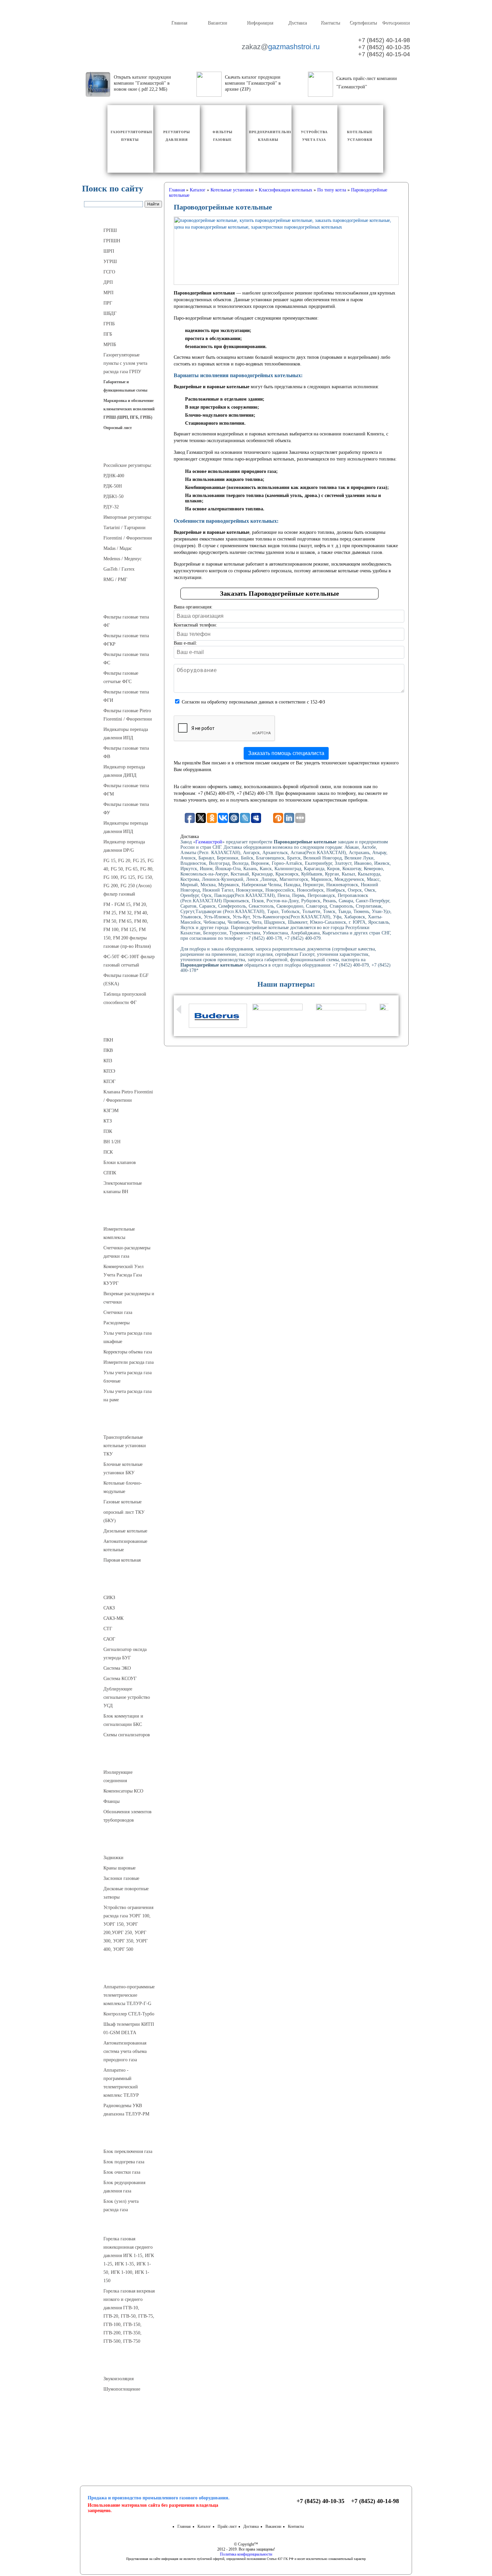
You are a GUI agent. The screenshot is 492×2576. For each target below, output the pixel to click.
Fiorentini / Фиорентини (128, 538)
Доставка (297, 23)
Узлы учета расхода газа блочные (128, 1377)
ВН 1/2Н (112, 1142)
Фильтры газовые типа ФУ (126, 809)
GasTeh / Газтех (119, 569)
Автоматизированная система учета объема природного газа (125, 2051)
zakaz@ (280, 47)
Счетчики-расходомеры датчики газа (127, 1252)
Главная (179, 23)
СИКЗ (109, 1598)
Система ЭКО (117, 1668)
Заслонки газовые (121, 1878)
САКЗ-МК (113, 1618)
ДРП (108, 282)
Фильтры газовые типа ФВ (126, 752)
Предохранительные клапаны (123, 1026)
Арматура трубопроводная (123, 1844)
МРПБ (110, 345)
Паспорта (123, 2439)
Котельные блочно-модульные (123, 1487)
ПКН (108, 1040)
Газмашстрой (209, 842)
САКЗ (109, 1608)
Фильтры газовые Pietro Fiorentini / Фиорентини (128, 715)
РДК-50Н (113, 486)
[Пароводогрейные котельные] (286, 251)
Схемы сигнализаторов (127, 1735)
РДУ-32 (111, 507)
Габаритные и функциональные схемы (125, 386)
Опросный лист (118, 428)
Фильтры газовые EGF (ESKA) (126, 980)
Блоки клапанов (120, 1162)
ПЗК (108, 1131)
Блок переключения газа (128, 2151)
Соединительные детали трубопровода (130, 1758)
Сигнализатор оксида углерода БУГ (125, 1654)
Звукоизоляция (118, 2379)
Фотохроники (396, 23)
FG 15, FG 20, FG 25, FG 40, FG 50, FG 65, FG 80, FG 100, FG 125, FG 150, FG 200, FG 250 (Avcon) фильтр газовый (129, 877)
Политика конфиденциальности (246, 2554)
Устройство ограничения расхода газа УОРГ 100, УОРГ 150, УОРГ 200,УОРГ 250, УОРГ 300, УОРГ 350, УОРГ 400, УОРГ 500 (128, 1928)
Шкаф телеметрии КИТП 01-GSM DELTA (129, 2028)
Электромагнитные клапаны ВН (123, 1187)
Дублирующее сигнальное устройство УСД (127, 1697)
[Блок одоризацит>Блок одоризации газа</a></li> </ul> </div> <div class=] (126, 2217)
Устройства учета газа (123, 1215)
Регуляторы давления (123, 451)
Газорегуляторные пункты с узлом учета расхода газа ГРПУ (125, 363)
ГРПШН (112, 241)
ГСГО (109, 272)
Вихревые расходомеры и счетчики (129, 1298)
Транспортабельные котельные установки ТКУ (125, 1446)
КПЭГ (109, 1082)
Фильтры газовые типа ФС (126, 659)
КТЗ (108, 1121)
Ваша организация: (193, 607)
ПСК (108, 1152)
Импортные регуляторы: (128, 517)
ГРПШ (110, 230)
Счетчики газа (118, 1312)
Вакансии (217, 23)
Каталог (204, 2526)
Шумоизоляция (123, 2365)
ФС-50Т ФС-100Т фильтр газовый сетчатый (129, 961)
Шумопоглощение (122, 2389)
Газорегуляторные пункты (123, 217)
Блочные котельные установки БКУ (123, 1469)
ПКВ (108, 1050)
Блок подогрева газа (124, 2162)
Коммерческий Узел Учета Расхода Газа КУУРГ (124, 1275)
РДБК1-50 (113, 496)
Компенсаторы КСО (123, 1791)
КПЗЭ (109, 1071)
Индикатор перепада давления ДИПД (124, 771)
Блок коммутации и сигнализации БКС (123, 1720)
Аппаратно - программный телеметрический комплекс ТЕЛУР (121, 2083)
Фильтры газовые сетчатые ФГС (121, 677)
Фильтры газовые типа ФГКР (126, 640)
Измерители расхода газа (129, 1362)
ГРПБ (109, 324)
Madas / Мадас (118, 548)
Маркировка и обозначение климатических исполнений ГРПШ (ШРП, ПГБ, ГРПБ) (129, 409)
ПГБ (108, 334)
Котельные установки (123, 1423)
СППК (110, 1173)
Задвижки (113, 1858)
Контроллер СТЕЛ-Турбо (129, 2014)
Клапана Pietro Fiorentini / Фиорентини (128, 1096)
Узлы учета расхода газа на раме (128, 1396)
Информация (260, 23)
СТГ (108, 1629)
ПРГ (108, 303)
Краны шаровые (119, 1868)
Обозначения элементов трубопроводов (128, 1816)
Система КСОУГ (120, 1679)
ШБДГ (110, 313)
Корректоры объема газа (128, 1352)
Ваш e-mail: (185, 643)
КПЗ (108, 1061)
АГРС (123, 2138)
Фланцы (111, 1801)
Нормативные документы (123, 2455)
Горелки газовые (123, 2225)
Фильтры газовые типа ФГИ (126, 696)
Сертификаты (363, 23)
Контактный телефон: (195, 625)
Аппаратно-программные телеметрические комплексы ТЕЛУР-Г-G (129, 1995)
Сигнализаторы (123, 1584)
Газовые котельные (122, 1502)
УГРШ (110, 262)
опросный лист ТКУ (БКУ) (124, 1516)
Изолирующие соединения (118, 1776)
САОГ (109, 1639)
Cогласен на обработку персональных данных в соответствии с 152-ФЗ (253, 702)
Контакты (330, 23)
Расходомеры (116, 1323)
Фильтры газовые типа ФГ (126, 621)
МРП (108, 293)
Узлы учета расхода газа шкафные (128, 1337)
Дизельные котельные (125, 1531)
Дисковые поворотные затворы (126, 1893)
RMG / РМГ (115, 579)
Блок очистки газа (122, 2172)
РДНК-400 (114, 476)
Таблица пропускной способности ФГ (125, 998)
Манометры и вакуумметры (123, 2413)
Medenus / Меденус (122, 559)
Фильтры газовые (123, 603)
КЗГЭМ (111, 1111)
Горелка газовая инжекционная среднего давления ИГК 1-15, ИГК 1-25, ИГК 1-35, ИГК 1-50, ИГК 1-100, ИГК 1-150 (129, 2260)
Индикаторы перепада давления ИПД (126, 734)
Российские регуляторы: (128, 465)
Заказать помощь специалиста (286, 753)
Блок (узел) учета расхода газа (121, 2206)
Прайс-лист (227, 2526)
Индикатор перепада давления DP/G (124, 846)
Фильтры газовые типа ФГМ (126, 790)
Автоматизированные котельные (125, 1546)
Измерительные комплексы (119, 1233)
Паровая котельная (122, 1560)
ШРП (109, 251)
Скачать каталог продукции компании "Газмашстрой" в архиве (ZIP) (253, 83)
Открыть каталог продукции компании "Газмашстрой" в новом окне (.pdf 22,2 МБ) (142, 83)
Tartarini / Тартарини (125, 528)
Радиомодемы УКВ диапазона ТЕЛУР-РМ (126, 2110)
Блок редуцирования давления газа (124, 2187)
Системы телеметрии (123, 1973)
